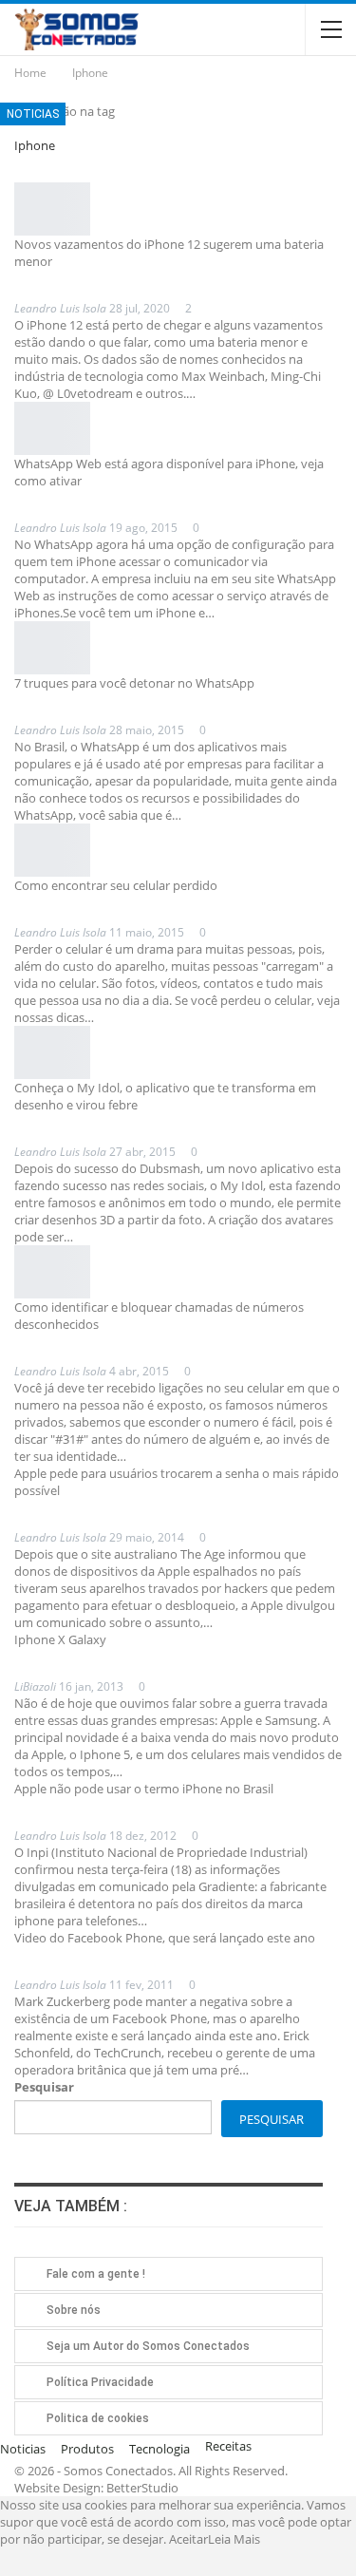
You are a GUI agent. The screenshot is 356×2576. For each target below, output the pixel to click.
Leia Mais (234, 2539)
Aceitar (188, 2539)
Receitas (228, 2446)
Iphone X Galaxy (60, 1639)
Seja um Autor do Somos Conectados (148, 2346)
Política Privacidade (100, 2382)
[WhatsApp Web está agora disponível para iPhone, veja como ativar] (52, 428)
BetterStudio (142, 2488)
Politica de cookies (98, 2418)
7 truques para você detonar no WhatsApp (134, 683)
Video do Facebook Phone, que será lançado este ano (165, 1938)
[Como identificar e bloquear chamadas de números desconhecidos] (52, 1272)
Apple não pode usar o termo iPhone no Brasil (144, 1789)
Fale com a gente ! (96, 2274)
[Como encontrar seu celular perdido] (52, 850)
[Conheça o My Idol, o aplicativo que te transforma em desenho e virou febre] (52, 1052)
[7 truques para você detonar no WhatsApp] (52, 648)
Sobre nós (74, 2310)
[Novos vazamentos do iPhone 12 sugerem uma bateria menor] (52, 209)
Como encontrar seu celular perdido (116, 885)
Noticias (33, 114)
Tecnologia (159, 2449)
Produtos (87, 2449)
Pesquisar (44, 2087)
